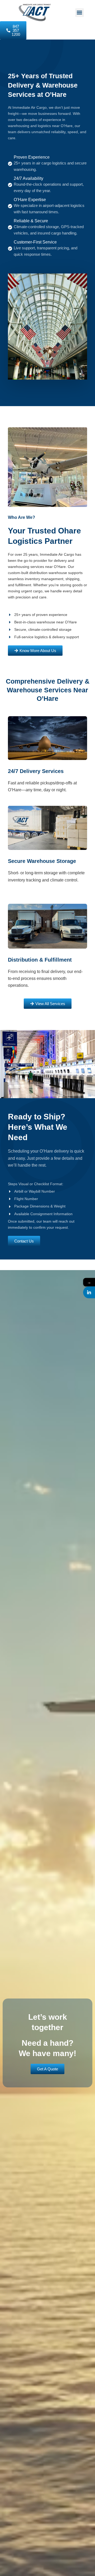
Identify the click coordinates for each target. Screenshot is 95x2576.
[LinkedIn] (89, 1292)
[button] (80, 13)
